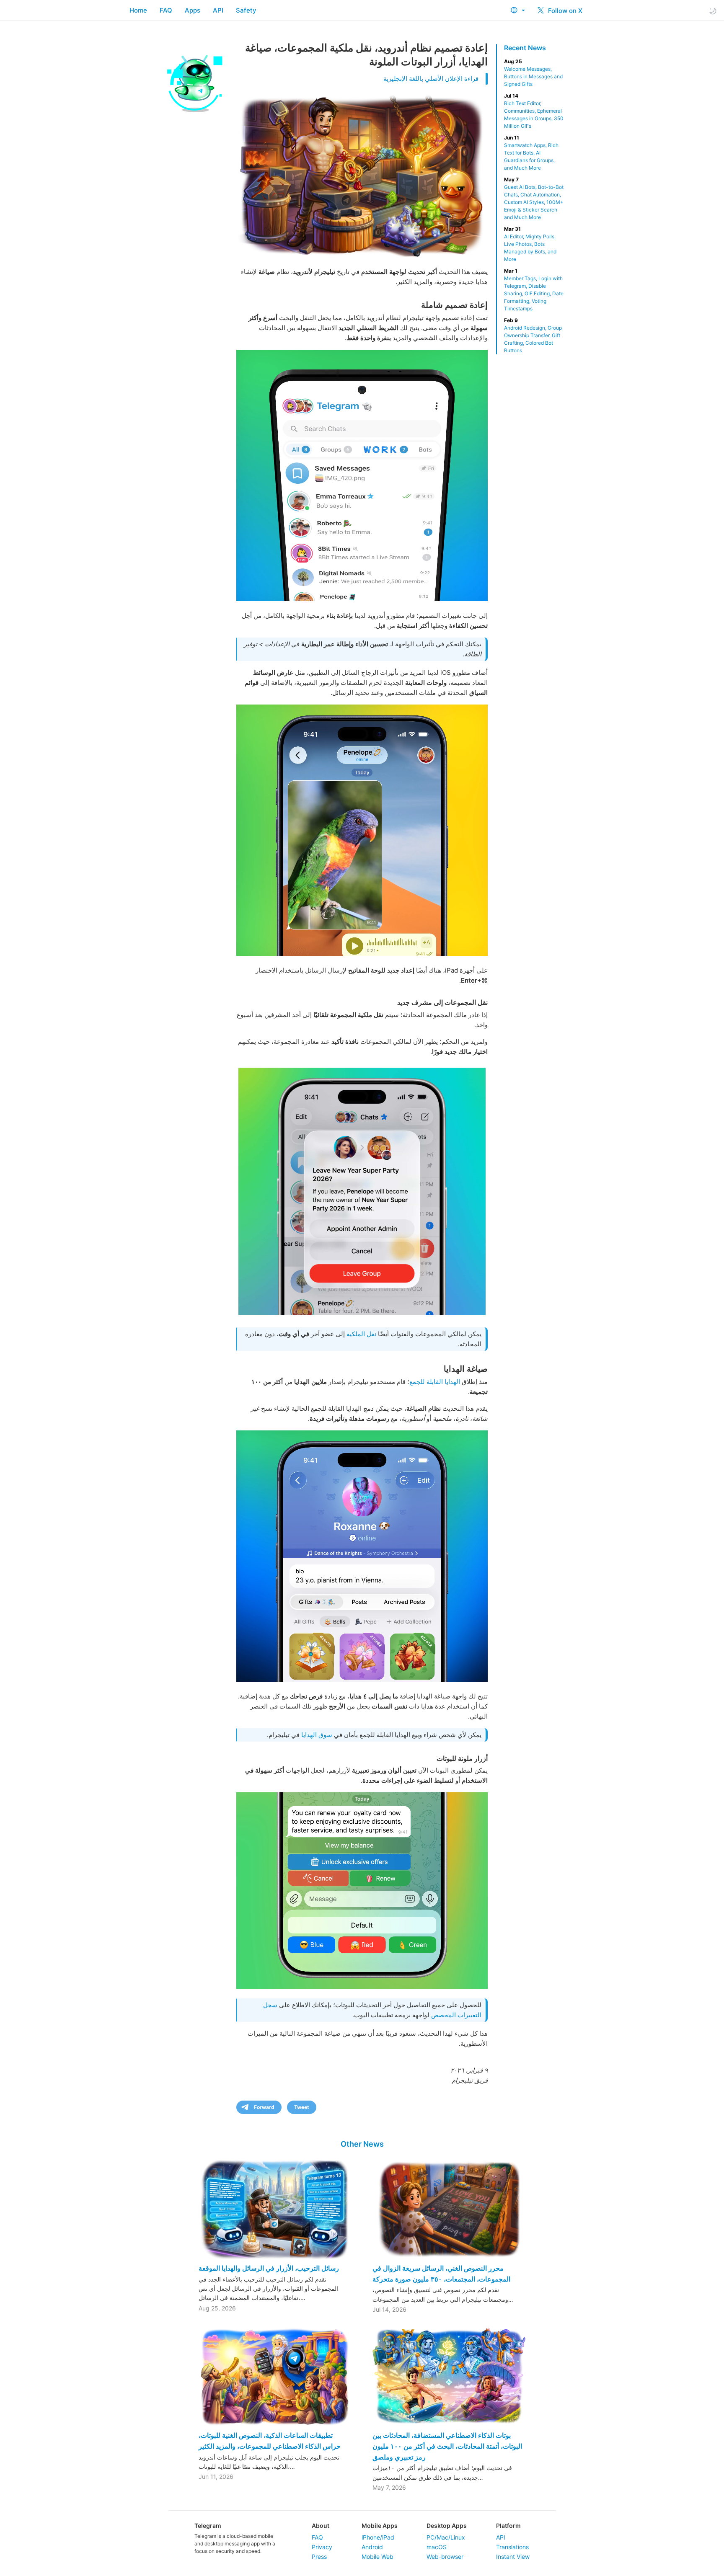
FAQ (166, 10)
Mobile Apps (380, 2526)
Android (372, 2547)
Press (319, 2557)
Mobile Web (378, 2557)
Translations (512, 2547)
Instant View (513, 2557)
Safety (246, 10)
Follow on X (564, 11)
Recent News (525, 48)
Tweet (302, 2107)
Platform (508, 2526)
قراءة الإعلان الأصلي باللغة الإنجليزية (431, 79)
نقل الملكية (361, 1334)
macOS (437, 2547)
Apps (193, 10)
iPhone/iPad (378, 2537)
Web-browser (445, 2557)
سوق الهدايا (317, 1735)
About (321, 2526)
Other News (362, 2144)
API (218, 10)
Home (138, 10)
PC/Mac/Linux (446, 2537)
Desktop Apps (447, 2526)
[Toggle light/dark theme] (713, 11)
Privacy (322, 2547)
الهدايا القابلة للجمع (435, 1382)
